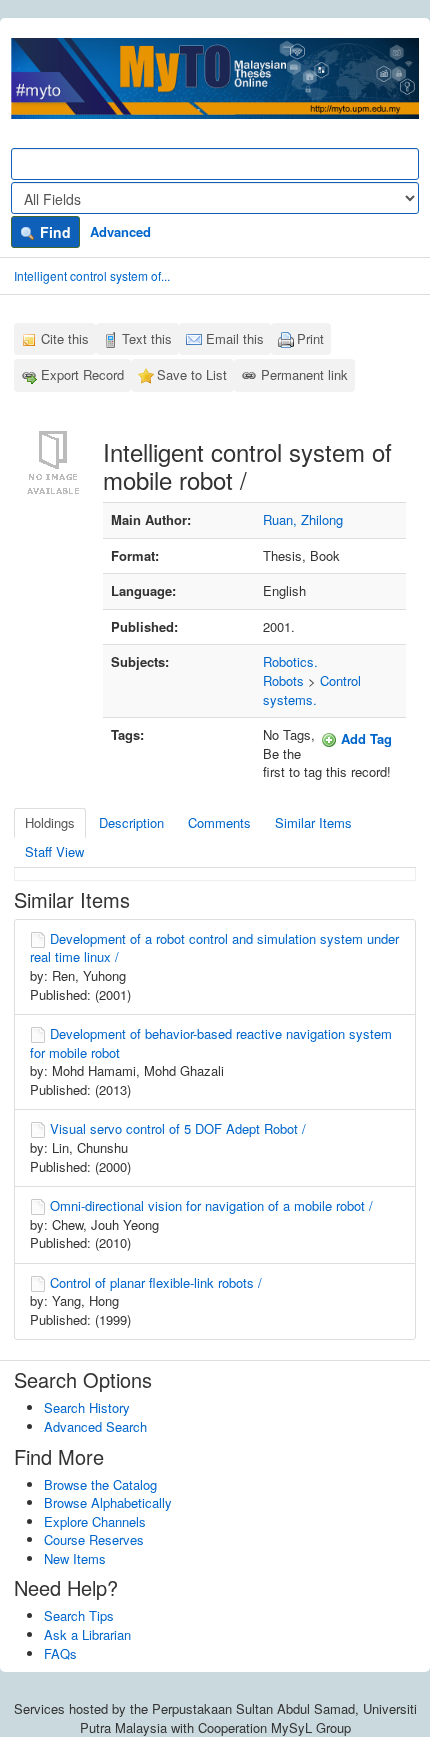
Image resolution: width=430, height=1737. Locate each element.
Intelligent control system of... (92, 275)
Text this (147, 338)
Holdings (50, 822)
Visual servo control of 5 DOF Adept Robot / (178, 1128)
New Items (75, 1558)
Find (53, 232)
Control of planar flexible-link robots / (156, 1282)
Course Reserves (94, 1539)
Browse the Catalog (100, 1484)
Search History (87, 1407)
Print (310, 338)
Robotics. (290, 661)
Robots (283, 680)
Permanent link (304, 374)
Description (131, 822)
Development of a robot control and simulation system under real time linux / (214, 948)
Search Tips (79, 1615)
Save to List (192, 374)
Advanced (120, 231)
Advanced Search (95, 1426)
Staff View (54, 851)
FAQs (60, 1653)
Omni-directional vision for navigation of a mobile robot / (211, 1205)
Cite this (65, 338)
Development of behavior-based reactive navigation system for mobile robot (211, 1043)
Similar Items (313, 822)
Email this (235, 338)
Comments (219, 822)
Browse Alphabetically (108, 1502)
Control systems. (312, 690)
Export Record (82, 374)
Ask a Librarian (87, 1634)
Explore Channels (95, 1521)
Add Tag (364, 738)
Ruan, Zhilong (303, 519)
